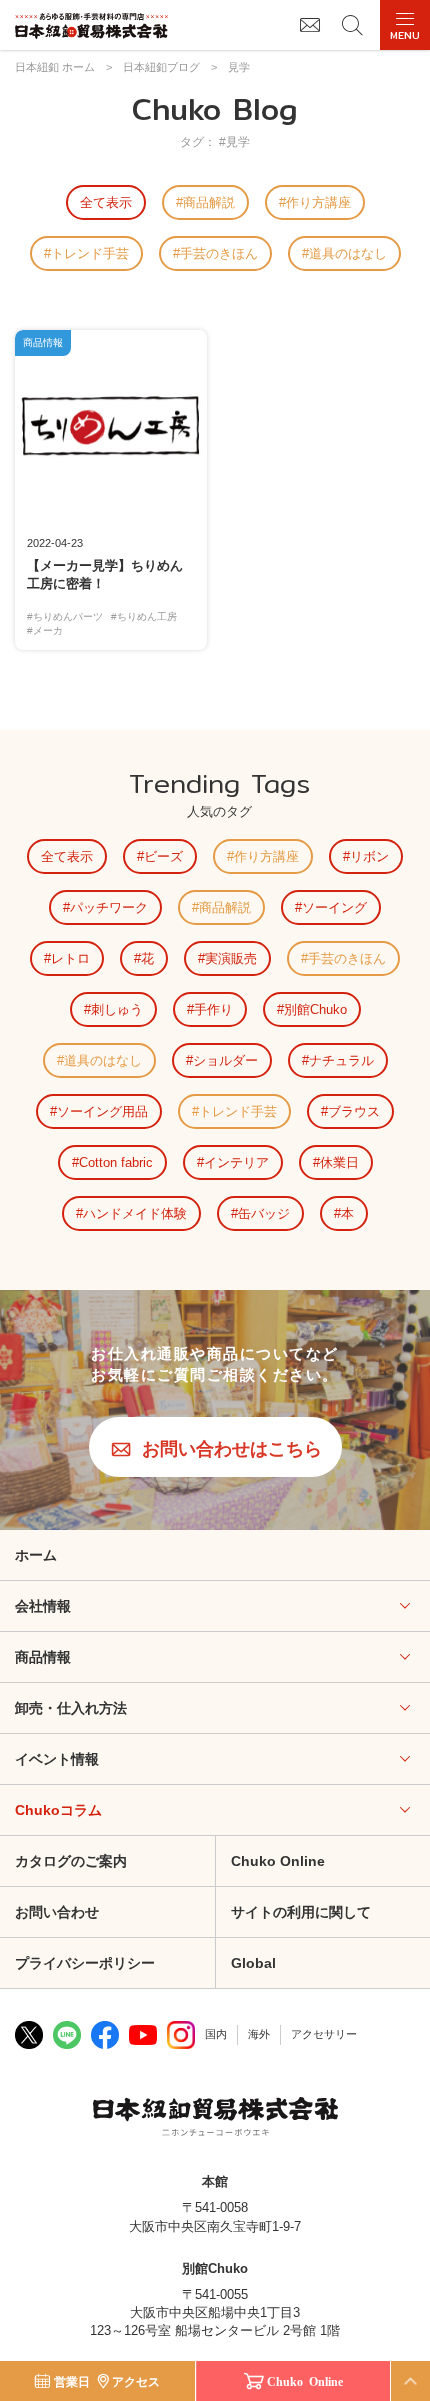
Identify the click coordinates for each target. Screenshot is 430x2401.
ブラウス (354, 1111)
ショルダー (225, 1060)
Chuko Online (278, 1861)
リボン (369, 856)
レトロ (70, 958)
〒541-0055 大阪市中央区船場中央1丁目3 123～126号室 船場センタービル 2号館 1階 (215, 2312)
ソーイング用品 (102, 1111)
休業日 (339, 1162)
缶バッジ (264, 1213)
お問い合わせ (57, 1912)
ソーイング (334, 907)
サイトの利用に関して (301, 1912)
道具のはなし (348, 253)
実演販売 (231, 958)
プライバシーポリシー (85, 1963)
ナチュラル (341, 1060)
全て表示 (106, 202)
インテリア (236, 1162)
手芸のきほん (219, 253)
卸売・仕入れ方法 (71, 1708)
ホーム (36, 1555)
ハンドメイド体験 (135, 1213)
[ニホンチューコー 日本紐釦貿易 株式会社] (215, 2119)
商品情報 (43, 1657)
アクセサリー (324, 2034)
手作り (213, 1009)
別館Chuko (315, 1009)
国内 (216, 2034)
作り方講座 (318, 202)
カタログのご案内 (71, 1861)
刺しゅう (117, 1009)
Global (253, 1963)
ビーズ (163, 856)
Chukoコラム (58, 1810)
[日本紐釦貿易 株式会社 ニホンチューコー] (91, 25)
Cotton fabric (116, 1162)
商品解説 (209, 202)
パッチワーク (109, 907)
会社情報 (43, 1606)
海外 (259, 2034)
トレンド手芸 (90, 253)
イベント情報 (57, 1759)
